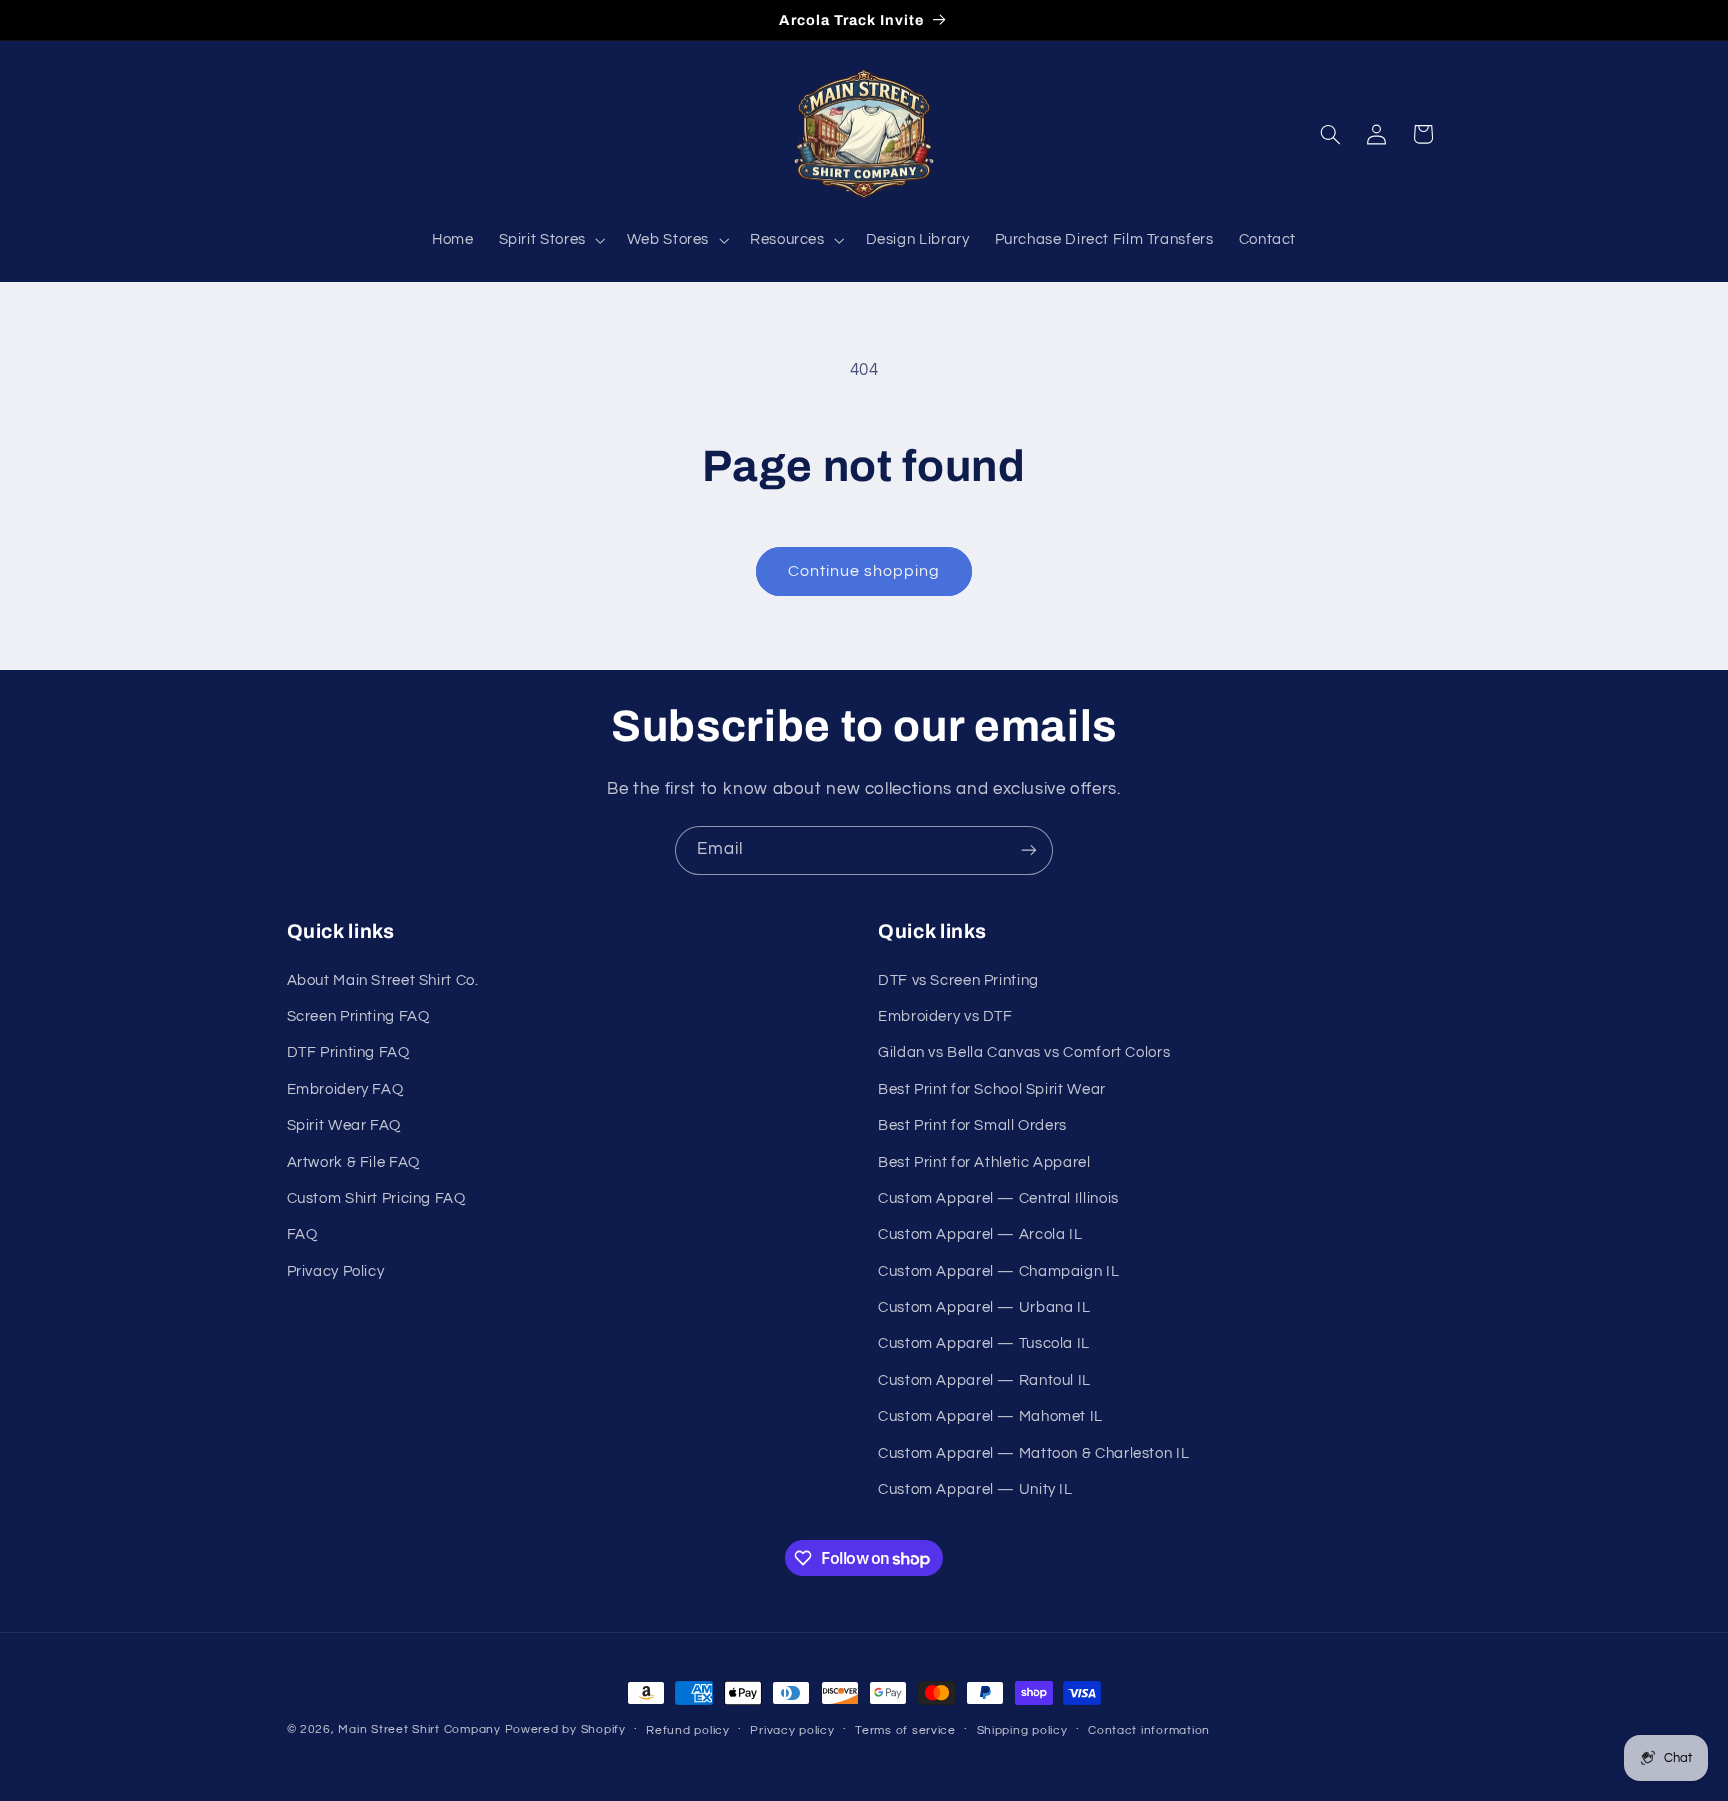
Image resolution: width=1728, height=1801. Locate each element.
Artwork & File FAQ (353, 1162)
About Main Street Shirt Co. (383, 980)
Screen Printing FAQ (358, 1016)
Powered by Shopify (565, 1729)
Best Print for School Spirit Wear (992, 1089)
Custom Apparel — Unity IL (975, 1489)
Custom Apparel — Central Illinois (998, 1198)
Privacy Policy (336, 1271)
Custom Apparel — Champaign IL (998, 1271)
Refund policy (688, 1730)
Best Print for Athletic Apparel (984, 1162)
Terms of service (905, 1730)
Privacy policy (792, 1730)
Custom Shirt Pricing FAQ (376, 1198)
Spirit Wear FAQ (344, 1125)
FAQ (302, 1234)
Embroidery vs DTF (945, 1016)
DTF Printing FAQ (348, 1052)
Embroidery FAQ (345, 1089)
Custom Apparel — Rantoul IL (984, 1380)
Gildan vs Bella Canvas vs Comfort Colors (1024, 1052)
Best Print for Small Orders (972, 1125)
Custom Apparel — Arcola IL (980, 1234)
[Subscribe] (1029, 850)
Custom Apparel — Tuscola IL (984, 1343)
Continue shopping (864, 571)
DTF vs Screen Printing (958, 980)
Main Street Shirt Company (419, 1729)
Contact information (1149, 1730)
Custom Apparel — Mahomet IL (990, 1416)
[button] (550, 240)
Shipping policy (1022, 1730)
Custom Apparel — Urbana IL (984, 1307)
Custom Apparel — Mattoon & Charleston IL (1033, 1453)
